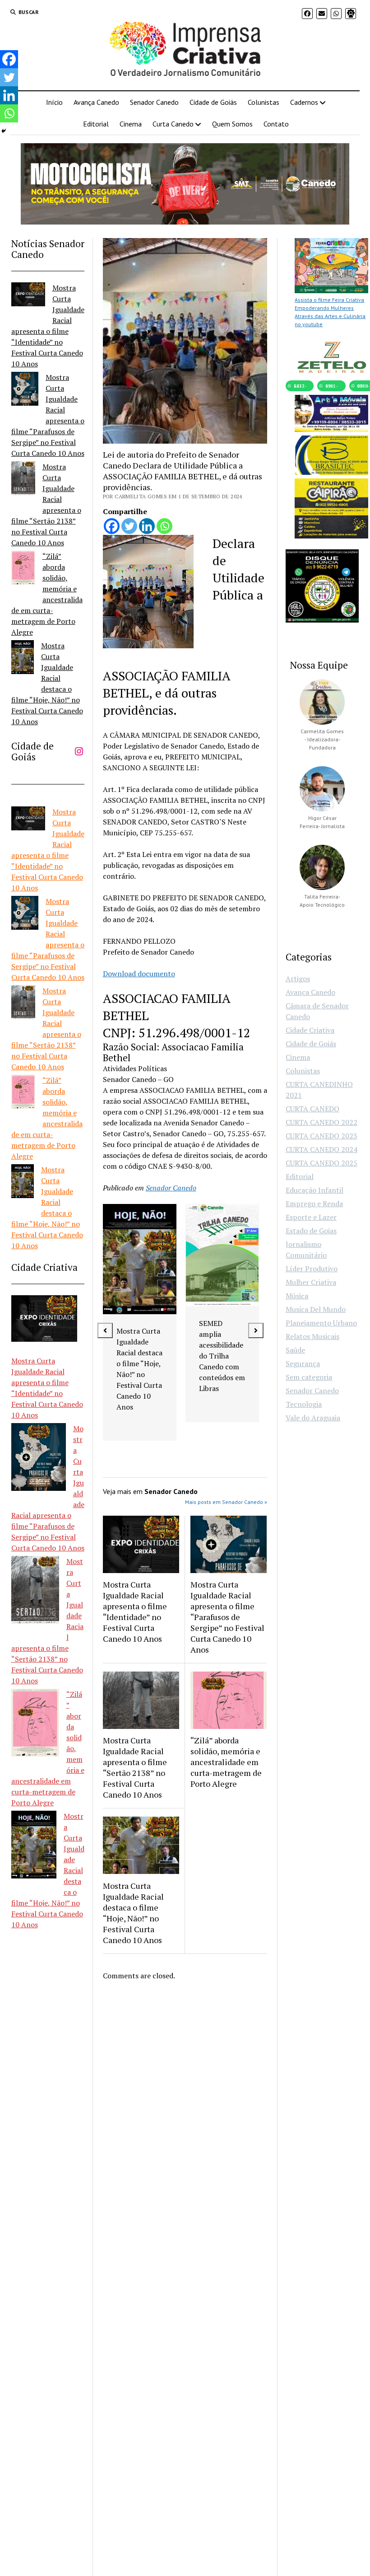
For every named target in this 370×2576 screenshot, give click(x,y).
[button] (105, 1330)
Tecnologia (304, 1404)
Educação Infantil (314, 1190)
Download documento (139, 974)
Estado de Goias (311, 1231)
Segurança (303, 1363)
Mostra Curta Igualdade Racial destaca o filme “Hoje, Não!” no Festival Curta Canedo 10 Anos (133, 1913)
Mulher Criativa (311, 1282)
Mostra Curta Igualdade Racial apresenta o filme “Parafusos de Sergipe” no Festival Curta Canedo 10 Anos (227, 1617)
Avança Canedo (96, 102)
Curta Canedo (173, 124)
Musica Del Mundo (316, 1309)
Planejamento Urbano (321, 1323)
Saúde (295, 1350)
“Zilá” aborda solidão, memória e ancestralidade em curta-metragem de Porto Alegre (226, 1762)
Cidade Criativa (310, 1030)
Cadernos (304, 102)
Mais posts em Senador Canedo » (226, 1502)
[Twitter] (129, 526)
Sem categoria (309, 1377)
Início (54, 102)
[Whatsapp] (164, 526)
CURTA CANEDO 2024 (321, 1149)
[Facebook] (112, 526)
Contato (276, 124)
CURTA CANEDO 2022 (321, 1122)
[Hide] (4, 131)
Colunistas (264, 102)
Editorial (96, 124)
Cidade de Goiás (213, 102)
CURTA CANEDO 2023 (321, 1136)
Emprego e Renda (314, 1204)
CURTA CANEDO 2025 (321, 1163)
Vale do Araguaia (313, 1418)
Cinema (131, 124)
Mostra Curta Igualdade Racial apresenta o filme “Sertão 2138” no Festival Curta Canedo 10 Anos (135, 1767)
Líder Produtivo (312, 1269)
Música (297, 1296)
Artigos (298, 979)
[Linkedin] (147, 526)
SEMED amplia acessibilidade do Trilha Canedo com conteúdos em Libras (222, 1356)
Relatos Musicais (312, 1336)
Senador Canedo (154, 102)
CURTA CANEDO (312, 1109)
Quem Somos (232, 124)
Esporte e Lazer (311, 1217)
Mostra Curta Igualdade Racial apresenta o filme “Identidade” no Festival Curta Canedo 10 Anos (135, 1611)
